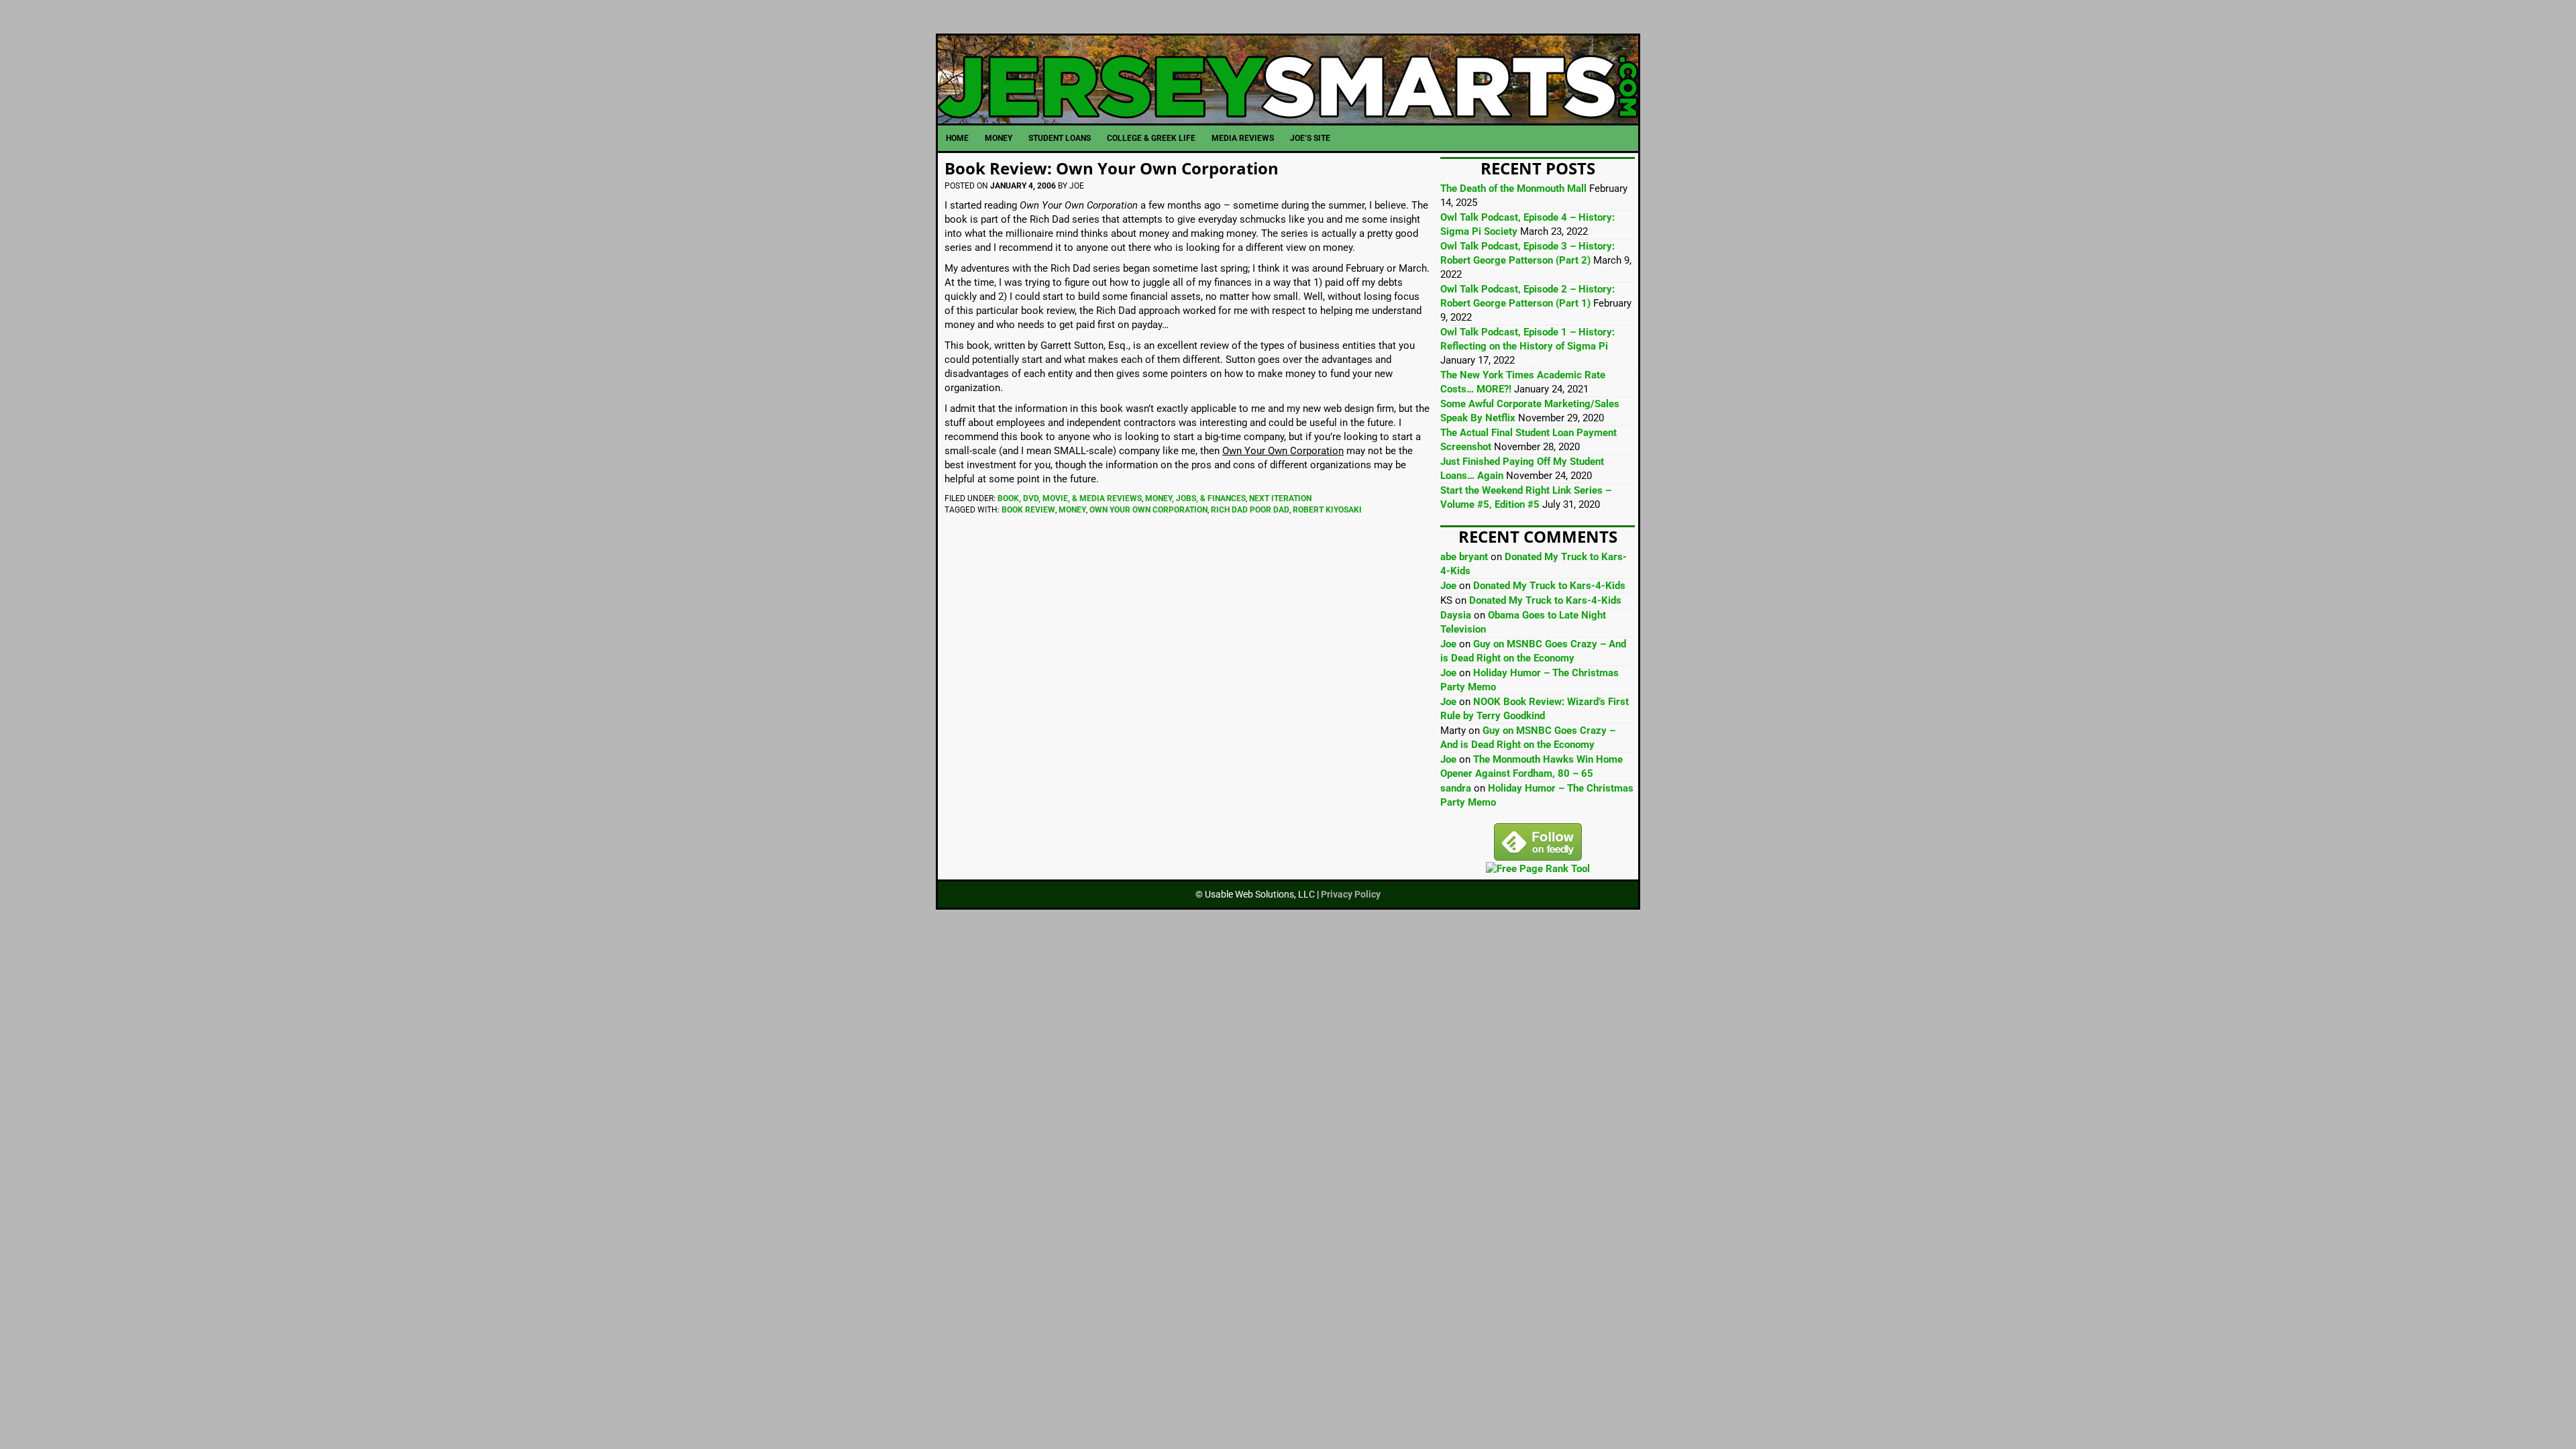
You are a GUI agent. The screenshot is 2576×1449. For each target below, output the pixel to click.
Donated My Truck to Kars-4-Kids (1549, 586)
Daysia (1456, 615)
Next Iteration (1280, 498)
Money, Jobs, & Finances (1195, 498)
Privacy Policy (1351, 894)
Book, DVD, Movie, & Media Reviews (1070, 498)
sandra (1456, 788)
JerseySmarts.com (1288, 79)
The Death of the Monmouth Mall (1513, 189)
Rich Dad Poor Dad (1250, 510)
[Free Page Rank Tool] (1538, 869)
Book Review (1028, 510)
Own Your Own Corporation (1148, 510)
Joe (1448, 586)
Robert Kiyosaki (1327, 510)
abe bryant (1464, 557)
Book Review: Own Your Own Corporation (1112, 168)
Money (1072, 510)
